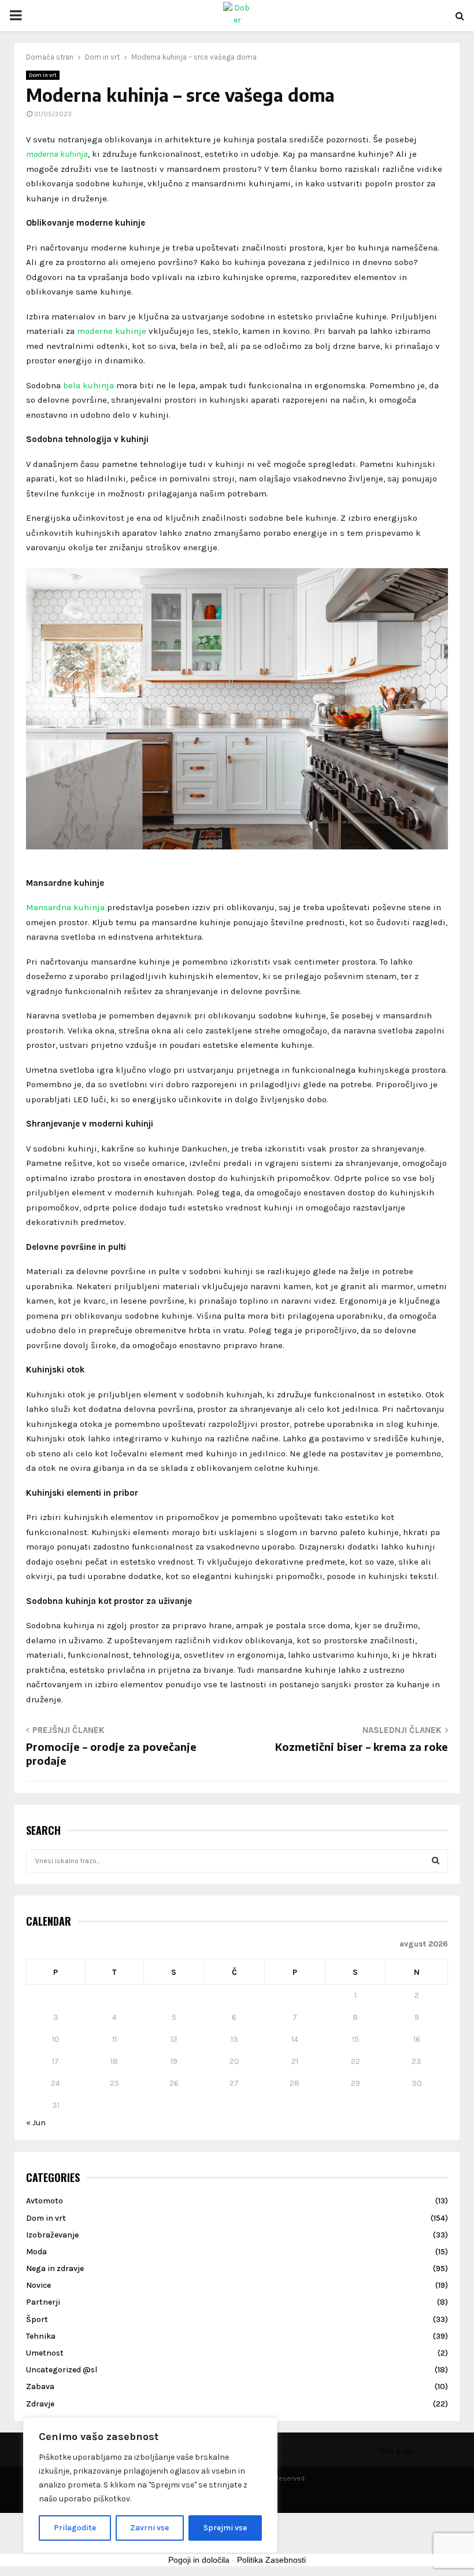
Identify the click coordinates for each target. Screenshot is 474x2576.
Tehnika (41, 2336)
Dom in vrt (43, 75)
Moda (36, 2252)
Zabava (40, 2387)
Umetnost (45, 2353)
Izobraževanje (52, 2235)
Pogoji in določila (199, 2560)
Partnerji (43, 2302)
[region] (150, 2485)
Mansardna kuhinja (65, 907)
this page (397, 2451)
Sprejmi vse (225, 2528)
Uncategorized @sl (62, 2370)
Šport (37, 2319)
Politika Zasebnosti (271, 2560)
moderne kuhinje (112, 331)
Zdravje (40, 2404)
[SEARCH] (436, 1861)
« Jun (36, 2123)
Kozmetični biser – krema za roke (362, 1747)
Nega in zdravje (55, 2268)
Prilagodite (75, 2528)
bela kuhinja (88, 385)
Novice (38, 2285)
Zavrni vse (149, 2528)
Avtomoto (45, 2201)
